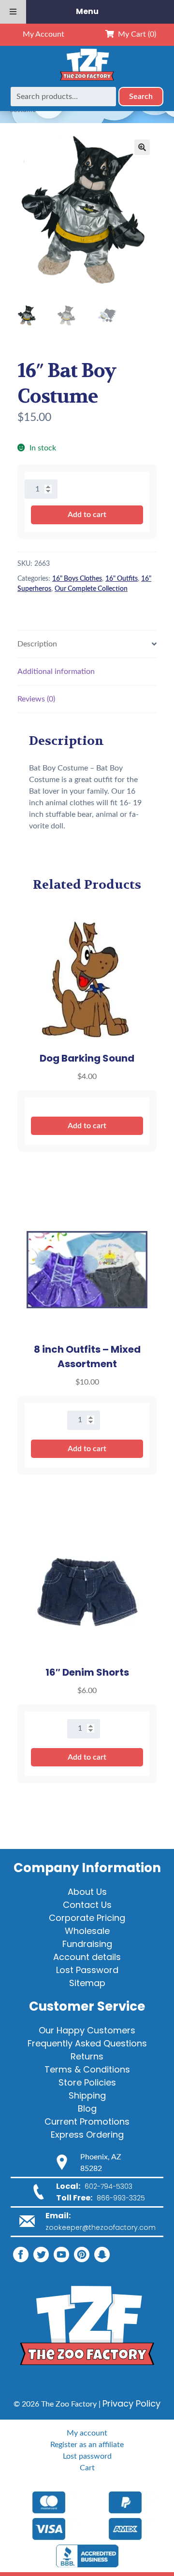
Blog (87, 2108)
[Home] (87, 81)
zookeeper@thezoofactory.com (101, 2227)
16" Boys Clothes (77, 579)
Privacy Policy (131, 2403)
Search (141, 97)
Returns (87, 2056)
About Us (87, 1892)
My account (87, 2433)
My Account (43, 34)
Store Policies (87, 2082)
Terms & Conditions (87, 2069)
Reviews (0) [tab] (36, 699)
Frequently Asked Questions (87, 2043)
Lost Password (87, 1970)
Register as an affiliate (87, 2445)
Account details (87, 1957)
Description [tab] (37, 644)
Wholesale (87, 1931)
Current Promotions (87, 2121)
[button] (142, 147)
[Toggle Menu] (13, 12)
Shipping (87, 2095)
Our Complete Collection (91, 589)
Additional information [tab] (56, 672)
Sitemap (87, 1983)
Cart (87, 2468)
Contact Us (87, 1905)
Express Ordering (87, 2135)
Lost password (87, 2456)
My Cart (135, 34)
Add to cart (87, 515)
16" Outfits (122, 579)
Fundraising (87, 1944)
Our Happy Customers (87, 2030)
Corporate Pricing (87, 1918)
